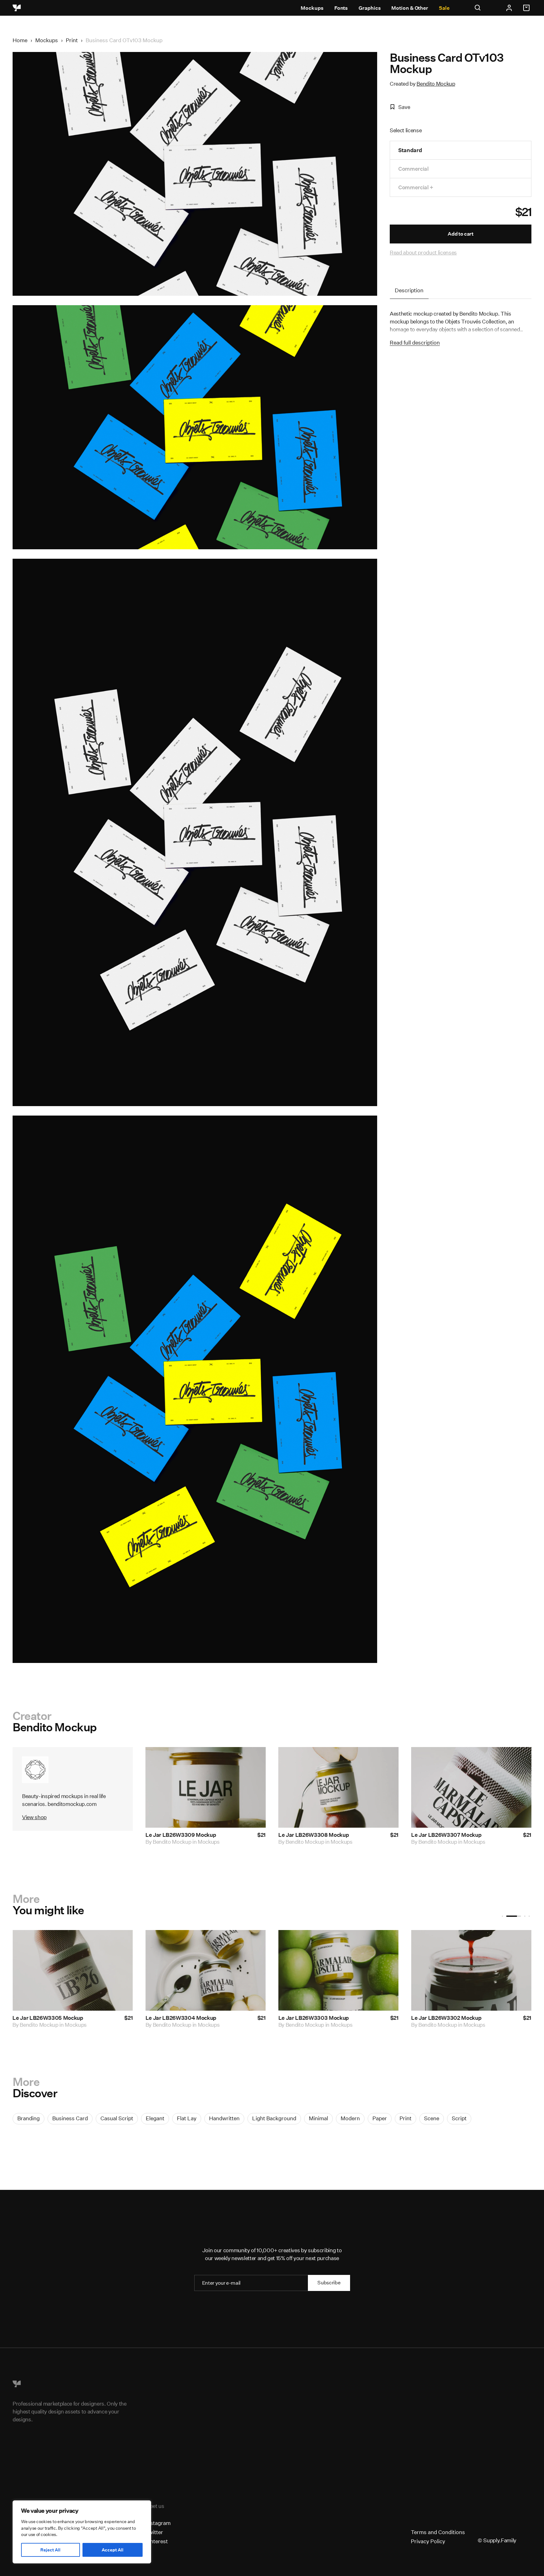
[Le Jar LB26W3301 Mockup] (73, 1970)
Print (72, 40)
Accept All (113, 2550)
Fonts (341, 8)
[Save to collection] (252, 1760)
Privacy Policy (428, 2541)
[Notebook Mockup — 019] (206, 1970)
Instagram (158, 2523)
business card (70, 2118)
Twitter (154, 2532)
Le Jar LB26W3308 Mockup (314, 1835)
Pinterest (157, 2541)
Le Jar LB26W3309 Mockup (181, 1835)
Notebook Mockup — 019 (177, 2018)
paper (380, 2118)
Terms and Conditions (438, 2532)
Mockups (312, 8)
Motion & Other (410, 8)
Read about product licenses (423, 252)
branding (28, 2118)
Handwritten (224, 2118)
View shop (34, 1817)
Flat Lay (187, 2118)
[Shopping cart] (527, 8)
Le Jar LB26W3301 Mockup (47, 2018)
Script (459, 2118)
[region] (82, 2532)
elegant (155, 2118)
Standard (410, 150)
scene (432, 2118)
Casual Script (117, 2118)
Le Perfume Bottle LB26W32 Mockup (458, 2018)
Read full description (415, 343)
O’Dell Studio (168, 2025)
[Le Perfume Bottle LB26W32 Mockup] (471, 1970)
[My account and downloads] (509, 8)
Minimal (318, 2118)
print (405, 2118)
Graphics (370, 8)
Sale (444, 8)
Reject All (50, 2550)
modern (350, 2118)
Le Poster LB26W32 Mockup (314, 2018)
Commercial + (416, 187)
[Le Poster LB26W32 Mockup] (338, 1970)
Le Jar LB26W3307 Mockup (446, 1835)
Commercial (414, 169)
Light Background (274, 2118)
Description (409, 290)
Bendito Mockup (436, 84)
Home (20, 40)
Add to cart (460, 234)
